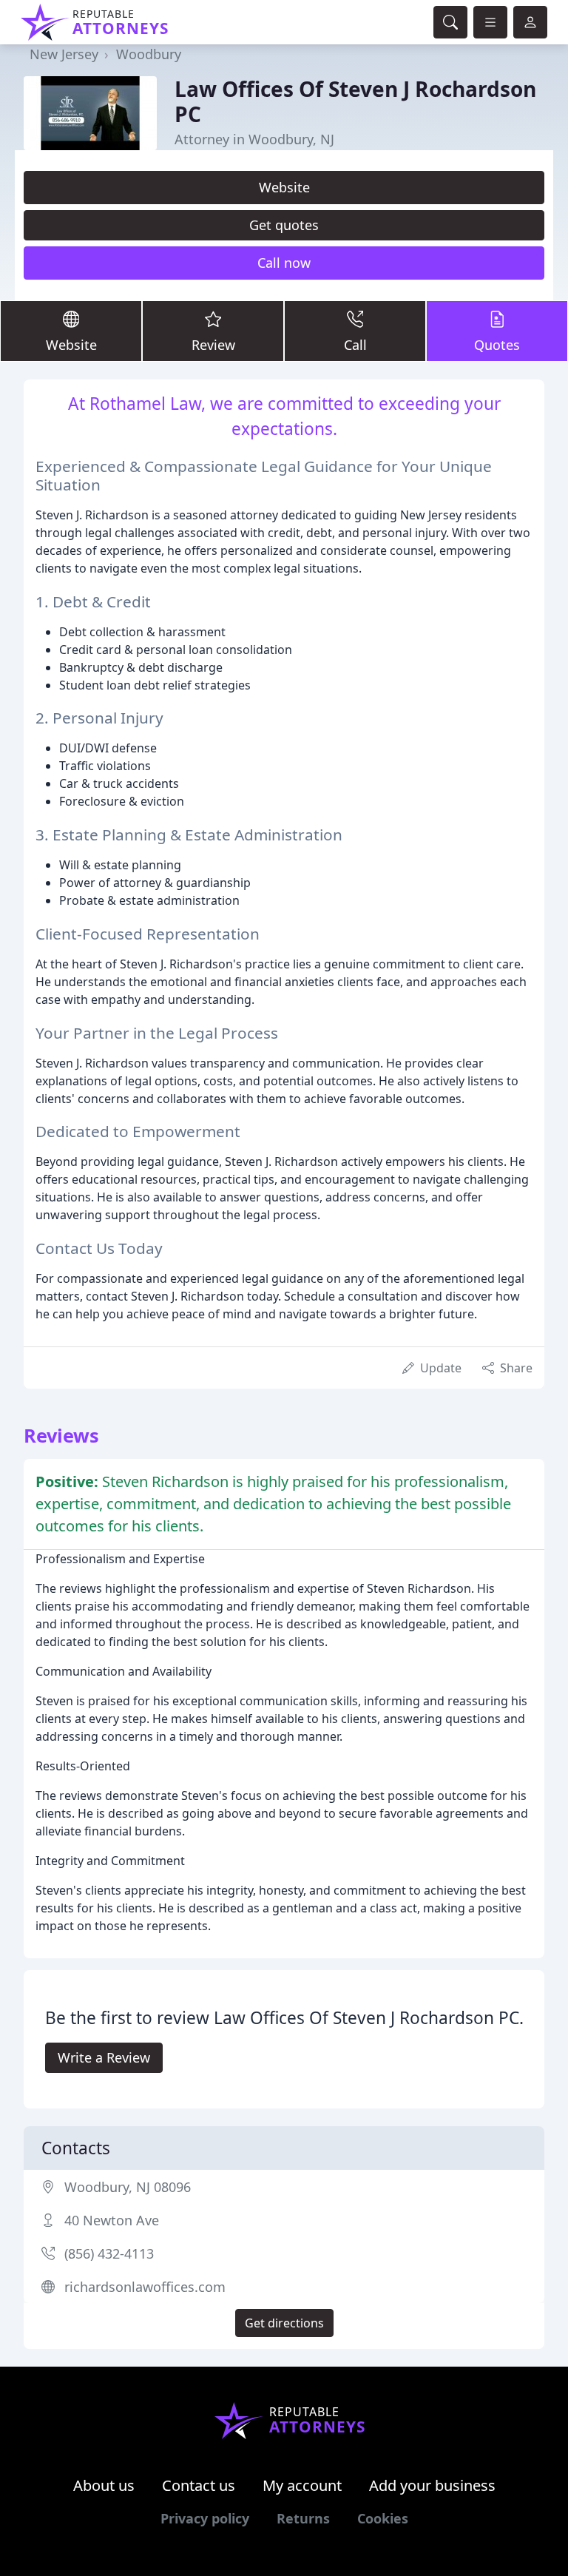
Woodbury (149, 54)
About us (104, 2485)
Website (284, 187)
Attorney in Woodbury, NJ (254, 139)
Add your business (432, 2485)
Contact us (199, 2485)
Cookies (383, 2518)
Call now (284, 263)
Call (355, 345)
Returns (303, 2518)
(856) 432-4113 (109, 2253)
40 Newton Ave (112, 2220)
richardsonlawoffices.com (145, 2287)
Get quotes (284, 225)
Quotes (497, 345)
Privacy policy (205, 2518)
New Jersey (64, 54)
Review (213, 345)
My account (302, 2485)
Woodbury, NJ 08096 (128, 2187)
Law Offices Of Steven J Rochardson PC (355, 101)
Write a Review (104, 2057)
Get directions (284, 2323)
